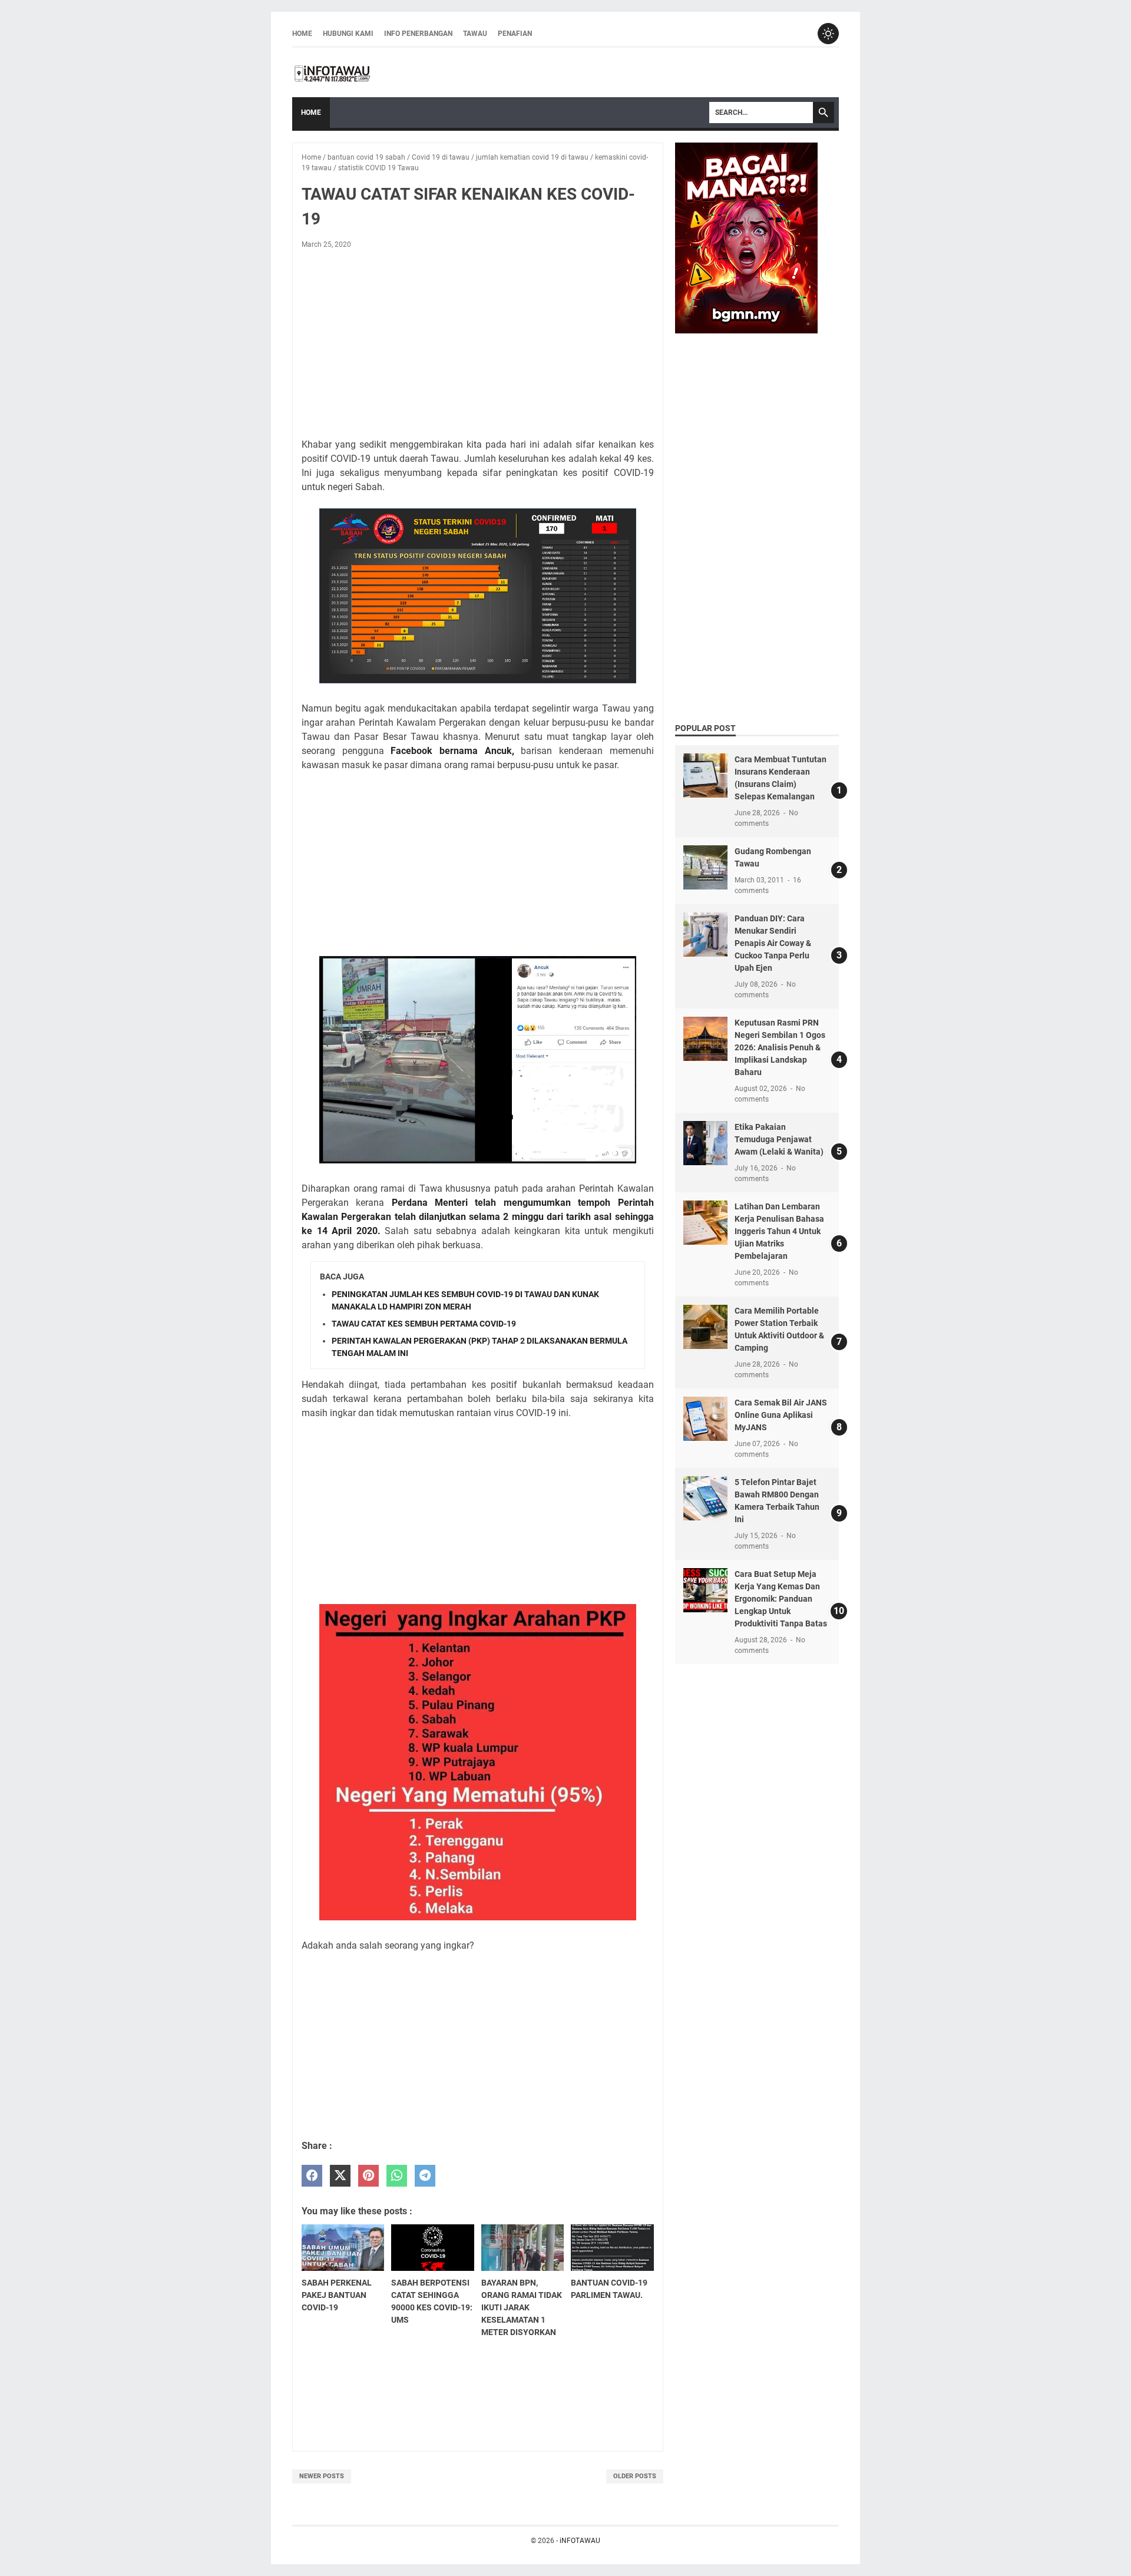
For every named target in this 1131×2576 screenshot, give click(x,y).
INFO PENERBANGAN (418, 34)
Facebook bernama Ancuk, (452, 751)
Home (302, 34)
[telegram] (425, 2176)
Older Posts (635, 2476)
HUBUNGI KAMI (348, 34)
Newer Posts (322, 2476)
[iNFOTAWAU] (336, 72)
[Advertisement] (478, 346)
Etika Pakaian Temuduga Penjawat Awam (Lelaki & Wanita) (779, 1139)
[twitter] (340, 2176)
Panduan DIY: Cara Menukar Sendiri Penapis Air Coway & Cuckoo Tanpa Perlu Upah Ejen (773, 943)
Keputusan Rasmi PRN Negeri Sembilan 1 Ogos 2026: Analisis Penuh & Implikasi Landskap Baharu (780, 1047)
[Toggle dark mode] (828, 34)
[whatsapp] (397, 2176)
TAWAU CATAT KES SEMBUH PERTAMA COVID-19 (424, 1324)
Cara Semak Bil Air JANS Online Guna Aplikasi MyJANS (781, 1415)
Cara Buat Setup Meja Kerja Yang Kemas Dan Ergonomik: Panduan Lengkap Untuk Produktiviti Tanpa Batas (781, 1599)
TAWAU (475, 34)
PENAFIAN (515, 34)
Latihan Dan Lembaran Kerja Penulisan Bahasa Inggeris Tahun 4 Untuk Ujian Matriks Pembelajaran (779, 1231)
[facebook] (312, 2176)
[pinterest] (368, 2176)
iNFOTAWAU (580, 2541)
